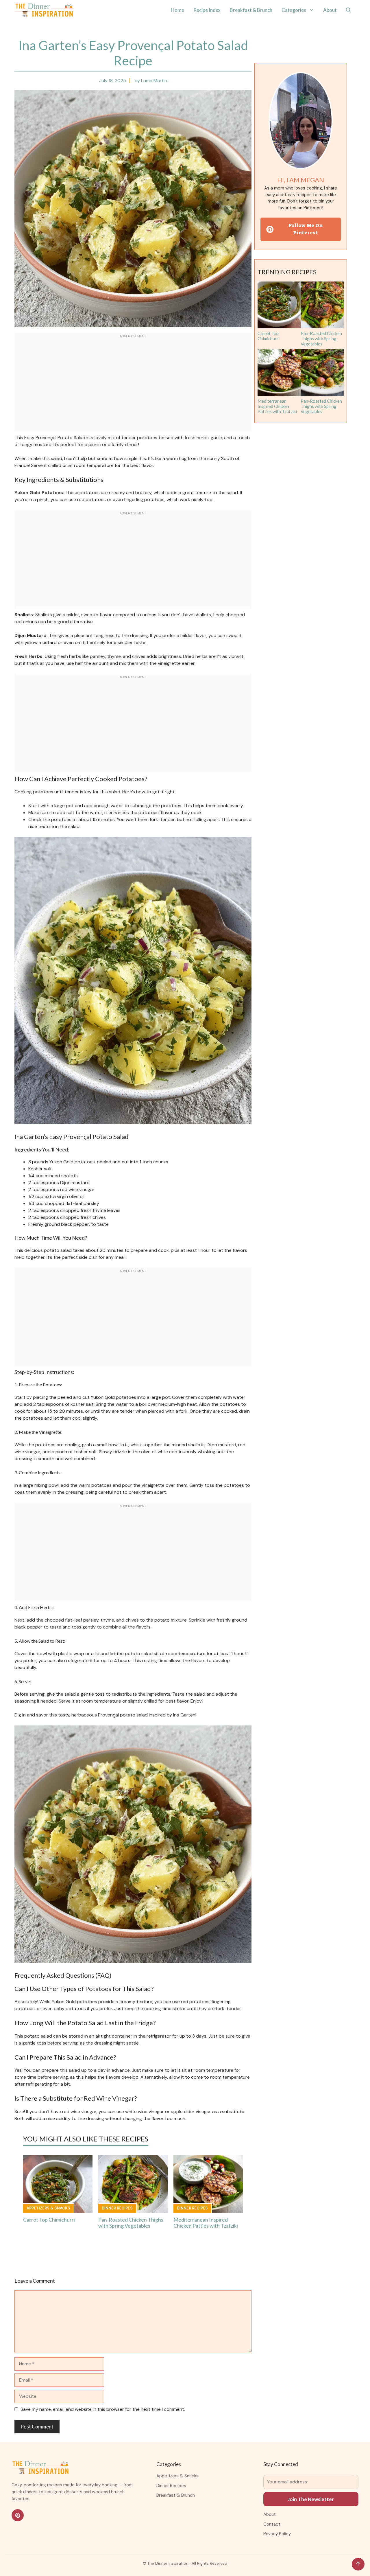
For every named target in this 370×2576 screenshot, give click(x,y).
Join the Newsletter (311, 2499)
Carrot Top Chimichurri (49, 2220)
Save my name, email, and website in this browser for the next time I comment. (103, 2409)
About (330, 10)
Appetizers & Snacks (48, 2208)
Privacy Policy (277, 2534)
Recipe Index (207, 10)
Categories (294, 10)
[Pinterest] (18, 2515)
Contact (272, 2524)
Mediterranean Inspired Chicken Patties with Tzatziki (206, 2223)
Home (177, 10)
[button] (348, 10)
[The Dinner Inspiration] (44, 10)
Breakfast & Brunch (251, 10)
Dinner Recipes (117, 2208)
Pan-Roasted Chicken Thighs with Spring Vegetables (131, 2223)
